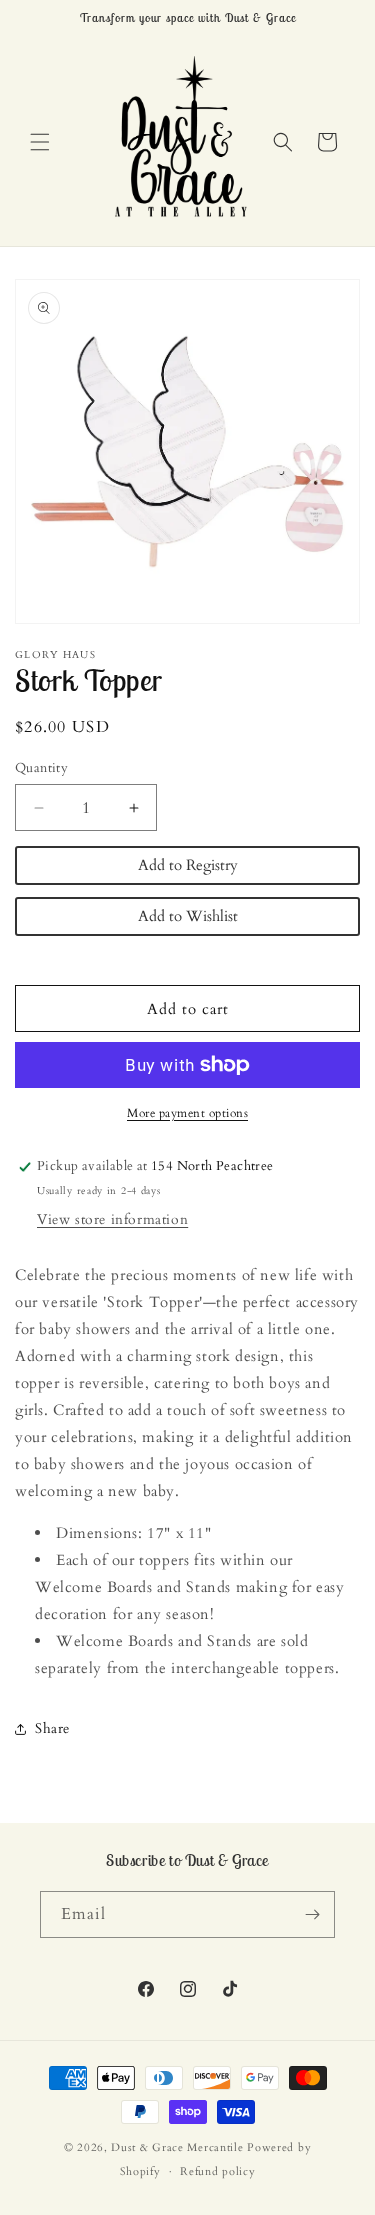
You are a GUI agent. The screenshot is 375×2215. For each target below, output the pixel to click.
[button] (40, 142)
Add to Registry (188, 865)
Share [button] (52, 1728)
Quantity (41, 768)
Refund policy (217, 2171)
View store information (112, 1219)
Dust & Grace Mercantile (177, 2147)
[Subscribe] (312, 1914)
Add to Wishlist (188, 916)
